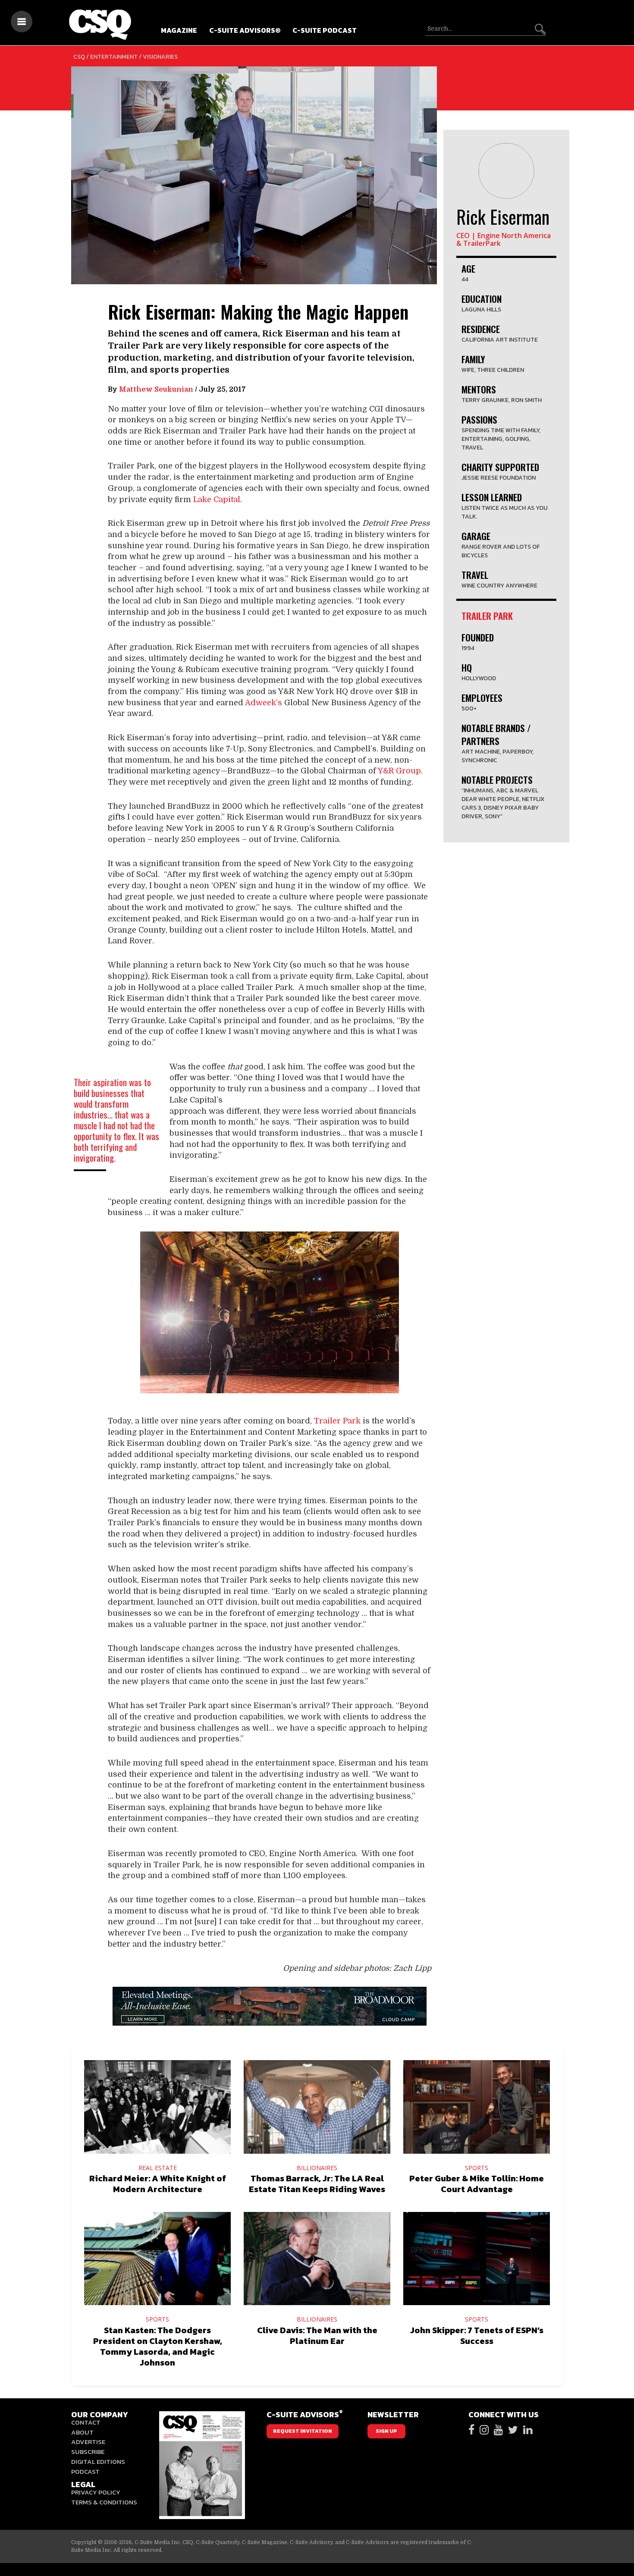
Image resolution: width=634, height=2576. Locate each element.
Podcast (85, 2471)
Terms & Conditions (104, 2502)
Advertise (88, 2442)
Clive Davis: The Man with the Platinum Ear (317, 2336)
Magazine (179, 30)
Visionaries (160, 57)
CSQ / (82, 57)
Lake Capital (217, 499)
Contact (86, 2422)
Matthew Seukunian (156, 390)
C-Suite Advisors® (245, 30)
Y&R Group (399, 771)
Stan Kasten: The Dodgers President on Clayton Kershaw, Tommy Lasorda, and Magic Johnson (158, 2346)
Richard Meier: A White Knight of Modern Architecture (158, 2184)
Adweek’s (264, 703)
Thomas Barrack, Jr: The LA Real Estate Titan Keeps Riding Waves (317, 2184)
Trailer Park (337, 1421)
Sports (477, 2168)
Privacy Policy (96, 2492)
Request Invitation (303, 2431)
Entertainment (114, 57)
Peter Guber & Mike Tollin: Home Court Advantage (477, 2184)
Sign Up (386, 2431)
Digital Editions (98, 2461)
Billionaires (317, 2168)
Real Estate (158, 2168)
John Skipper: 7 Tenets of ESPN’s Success (477, 2336)
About (82, 2432)
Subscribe (88, 2452)
